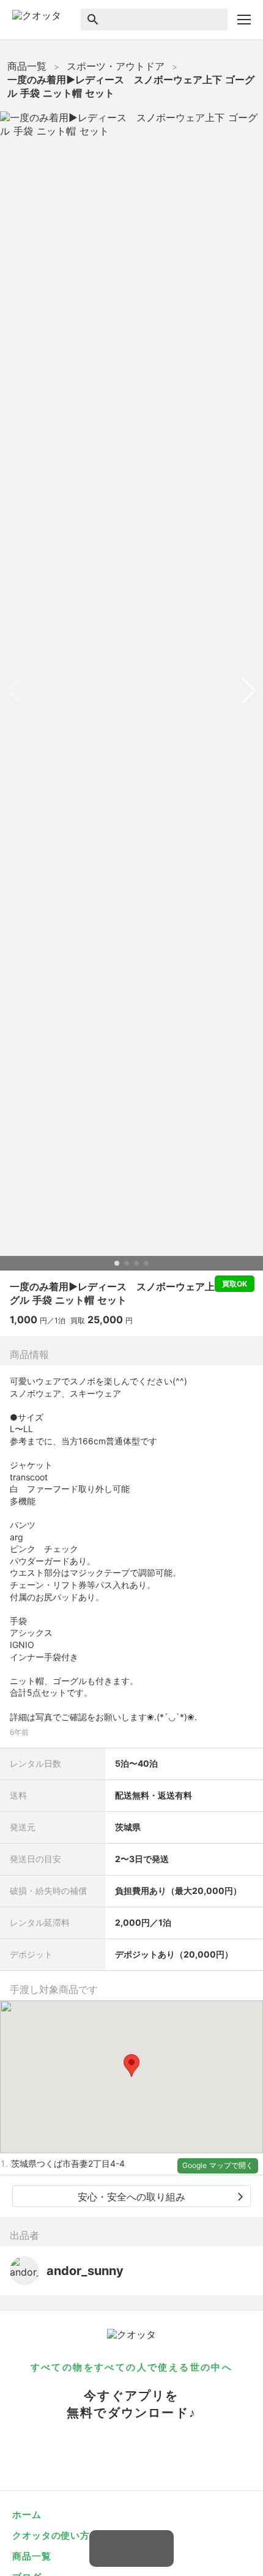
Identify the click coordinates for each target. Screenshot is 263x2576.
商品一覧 (27, 66)
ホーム (27, 2515)
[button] (131, 2066)
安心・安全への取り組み (131, 2197)
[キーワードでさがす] (149, 20)
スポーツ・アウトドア (116, 66)
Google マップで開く (218, 2165)
